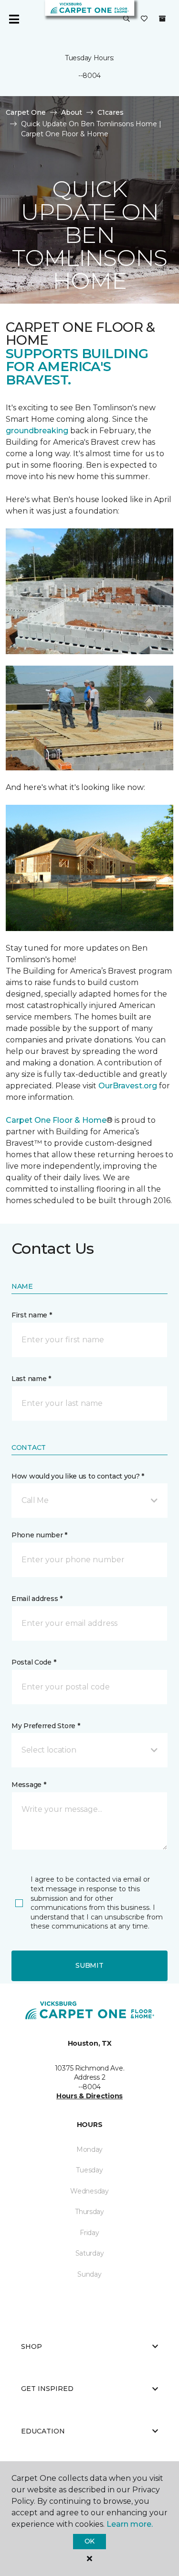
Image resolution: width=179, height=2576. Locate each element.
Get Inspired (47, 2389)
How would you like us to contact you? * (78, 1476)
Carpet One (26, 112)
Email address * (37, 1599)
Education (43, 2431)
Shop (32, 2346)
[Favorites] (144, 19)
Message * (29, 1785)
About (72, 112)
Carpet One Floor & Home (56, 1120)
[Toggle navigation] (14, 19)
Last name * (31, 1379)
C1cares (111, 112)
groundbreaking (37, 431)
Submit (89, 1965)
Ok (89, 2541)
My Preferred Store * (46, 1726)
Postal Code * (34, 1662)
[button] (126, 19)
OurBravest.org (129, 1086)
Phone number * (39, 1535)
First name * (32, 1315)
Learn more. (130, 2524)
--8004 (89, 76)
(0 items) (162, 19)
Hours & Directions (89, 2096)
